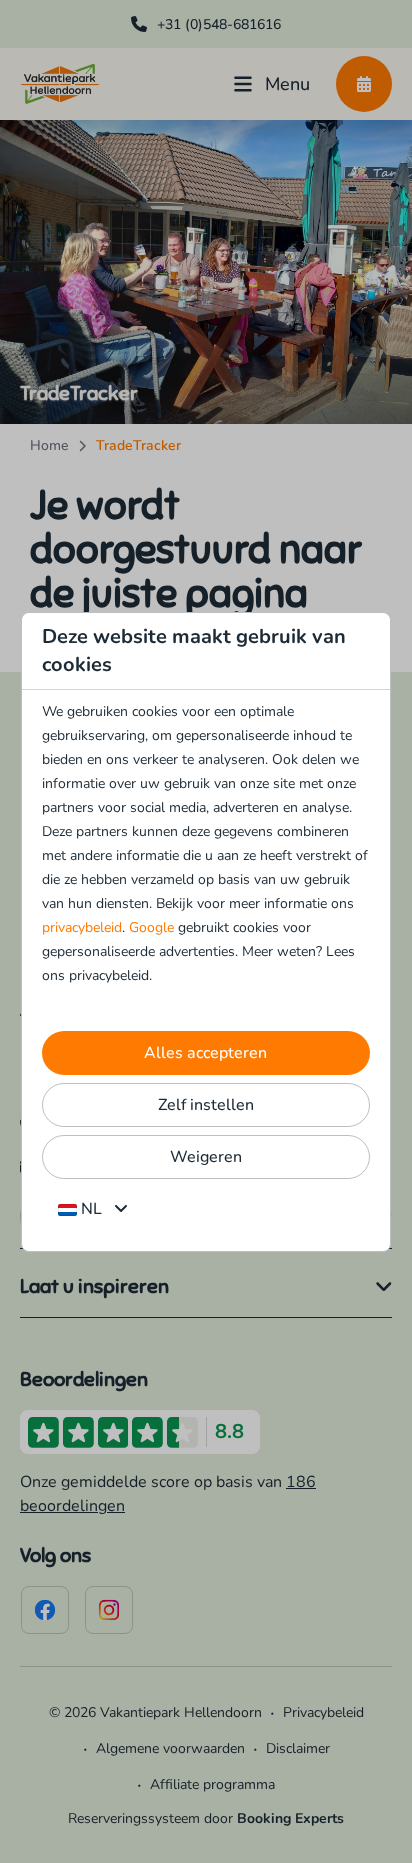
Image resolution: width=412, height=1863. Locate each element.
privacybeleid (82, 927)
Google (151, 927)
